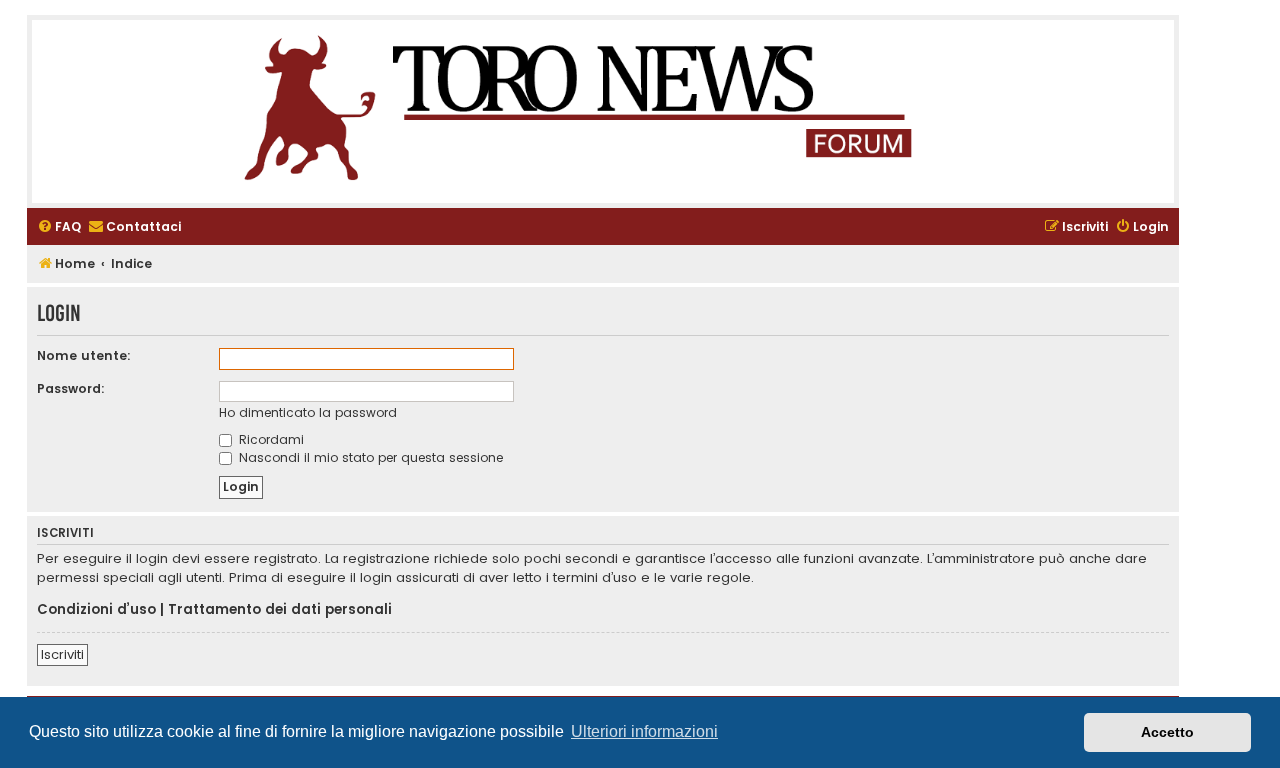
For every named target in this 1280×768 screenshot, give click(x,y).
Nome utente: (84, 355)
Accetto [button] (1167, 732)
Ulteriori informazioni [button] (644, 731)
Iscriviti (62, 654)
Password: (71, 388)
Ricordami (269, 439)
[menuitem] (59, 227)
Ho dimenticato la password (308, 412)
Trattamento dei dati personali (280, 610)
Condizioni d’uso (96, 610)
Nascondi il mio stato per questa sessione (369, 457)
